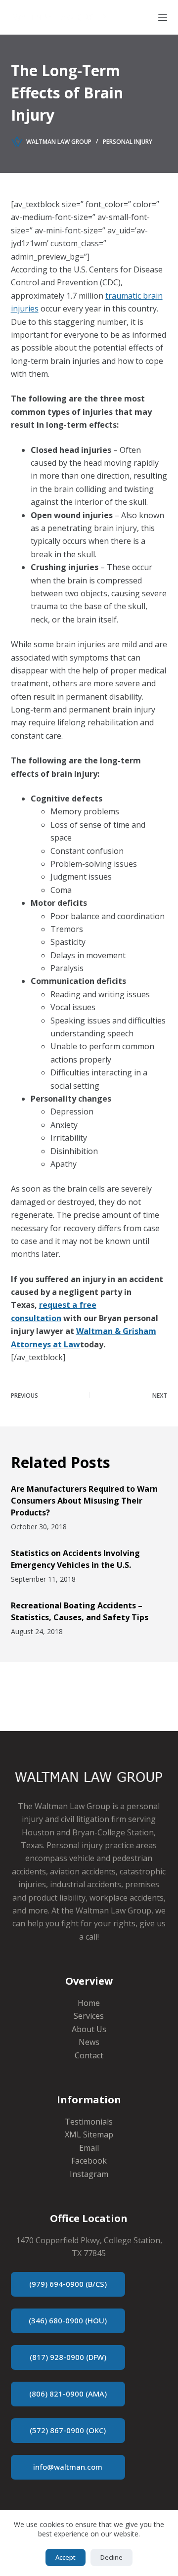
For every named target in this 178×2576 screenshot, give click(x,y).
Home (89, 2003)
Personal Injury (128, 142)
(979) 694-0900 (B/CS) (68, 2284)
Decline (111, 2557)
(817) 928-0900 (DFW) (68, 2357)
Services (89, 2016)
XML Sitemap (89, 2134)
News (89, 2042)
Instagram (89, 2174)
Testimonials (89, 2122)
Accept (66, 2557)
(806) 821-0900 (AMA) (68, 2394)
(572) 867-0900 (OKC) (68, 2430)
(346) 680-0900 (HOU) (68, 2320)
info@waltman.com (68, 2467)
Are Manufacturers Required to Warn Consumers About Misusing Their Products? (84, 1501)
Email (89, 2148)
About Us (89, 2029)
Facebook (89, 2161)
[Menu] (163, 17)
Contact (89, 2055)
